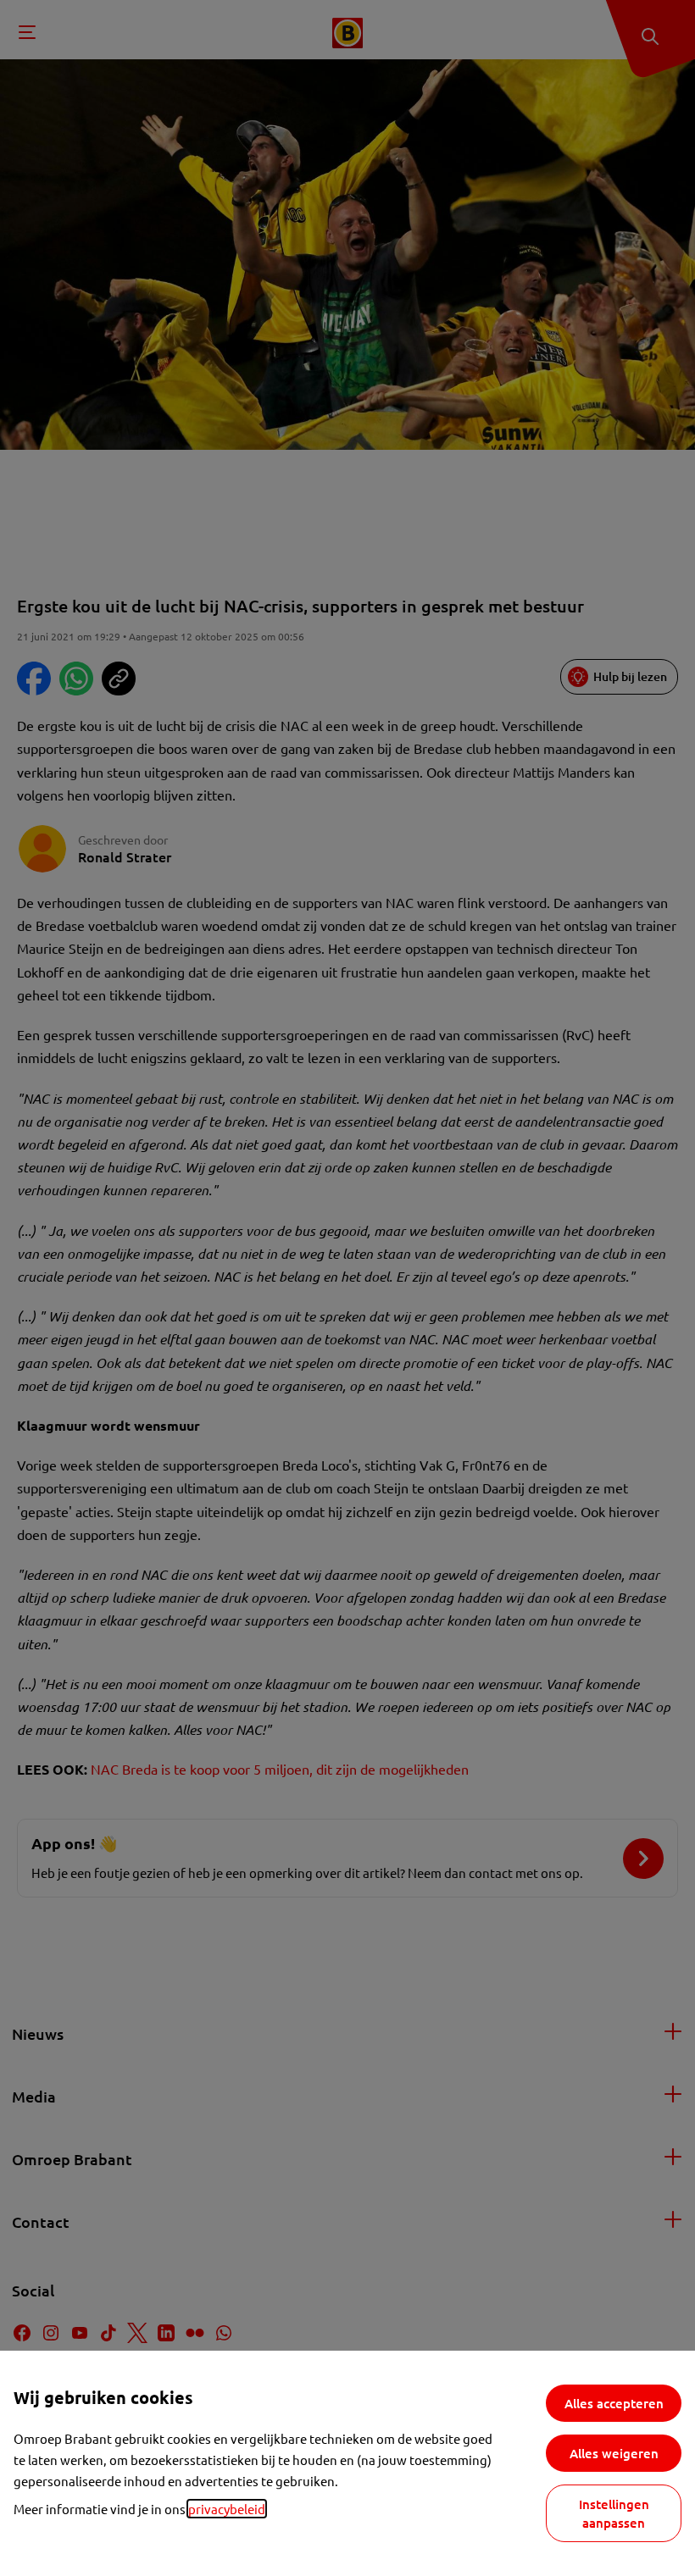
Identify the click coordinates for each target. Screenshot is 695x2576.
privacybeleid (227, 2509)
